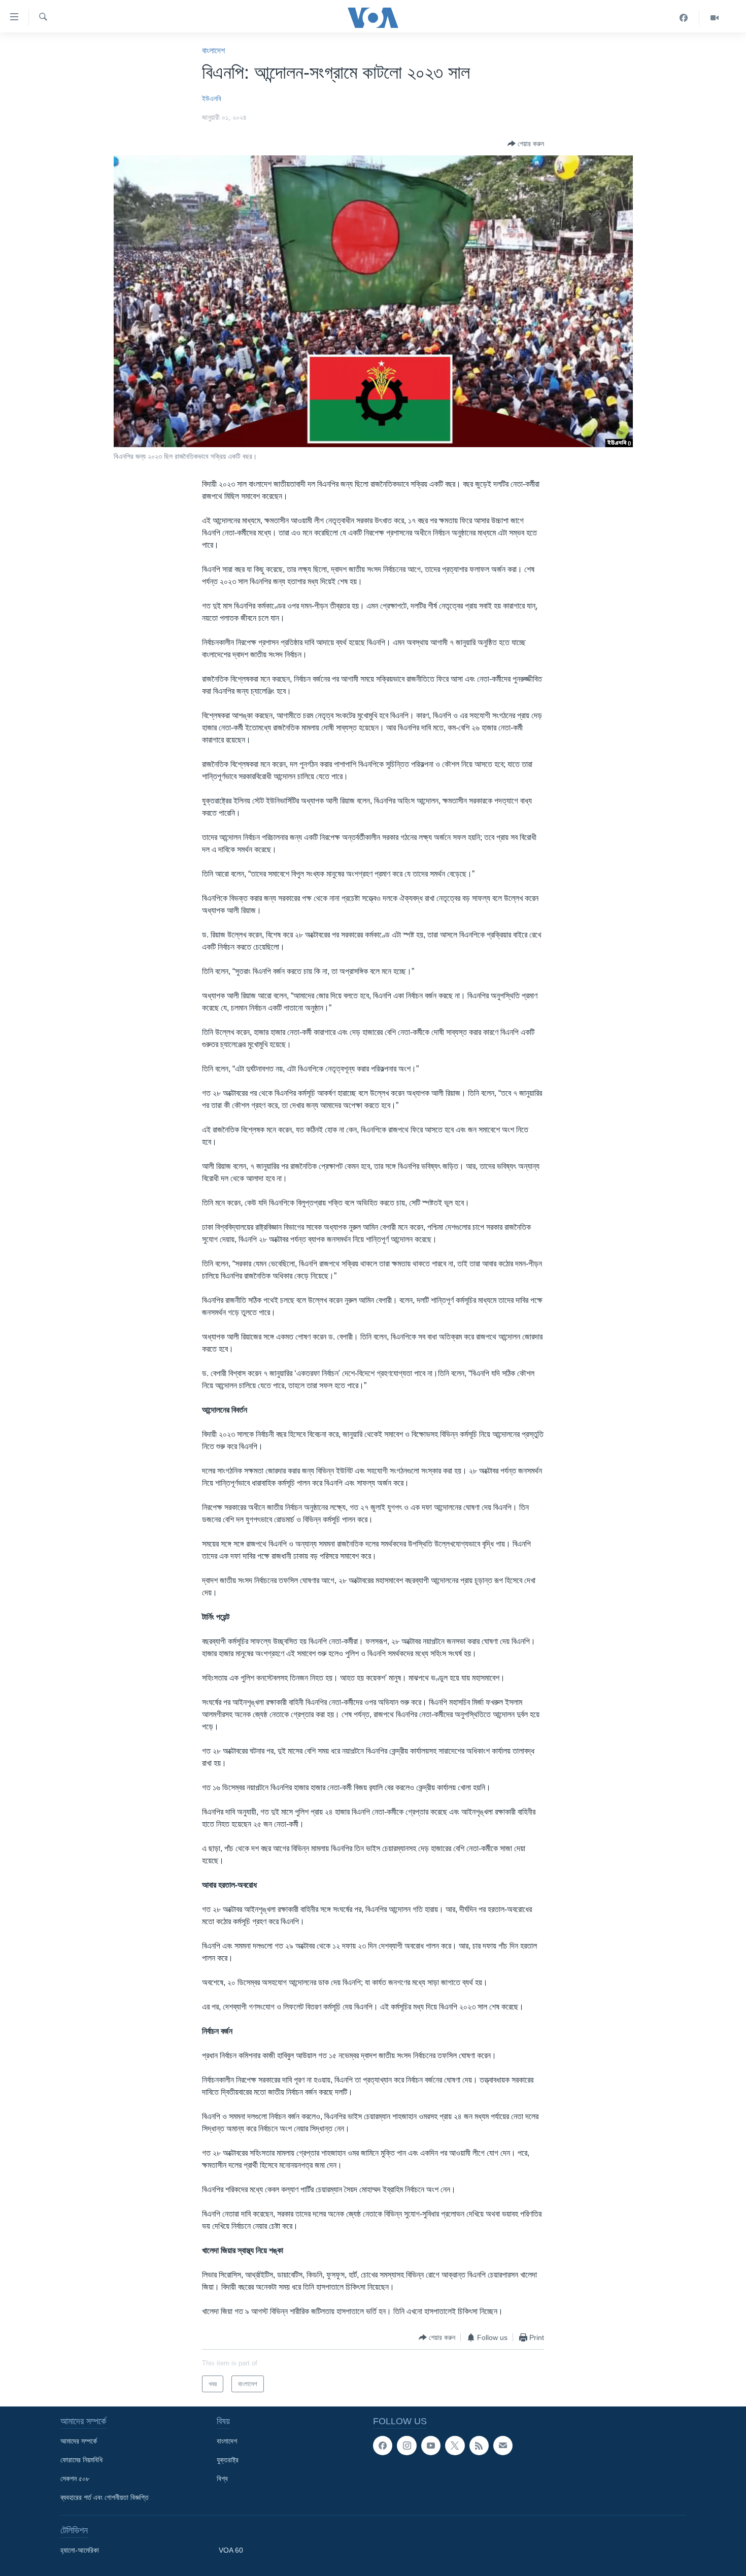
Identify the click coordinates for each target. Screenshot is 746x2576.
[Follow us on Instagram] (406, 2446)
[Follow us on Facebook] (383, 2446)
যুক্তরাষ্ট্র (228, 2460)
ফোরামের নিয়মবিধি (81, 2460)
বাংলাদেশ (213, 51)
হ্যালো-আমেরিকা (80, 2550)
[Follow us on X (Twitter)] (455, 2446)
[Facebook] (684, 18)
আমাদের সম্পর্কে (79, 2441)
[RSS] (479, 2446)
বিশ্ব (222, 2479)
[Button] (526, 144)
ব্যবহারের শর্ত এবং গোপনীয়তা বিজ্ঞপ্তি (105, 2497)
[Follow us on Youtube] (431, 2446)
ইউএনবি (212, 98)
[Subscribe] (503, 2446)
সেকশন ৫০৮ (75, 2479)
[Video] (715, 18)
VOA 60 (231, 2550)
